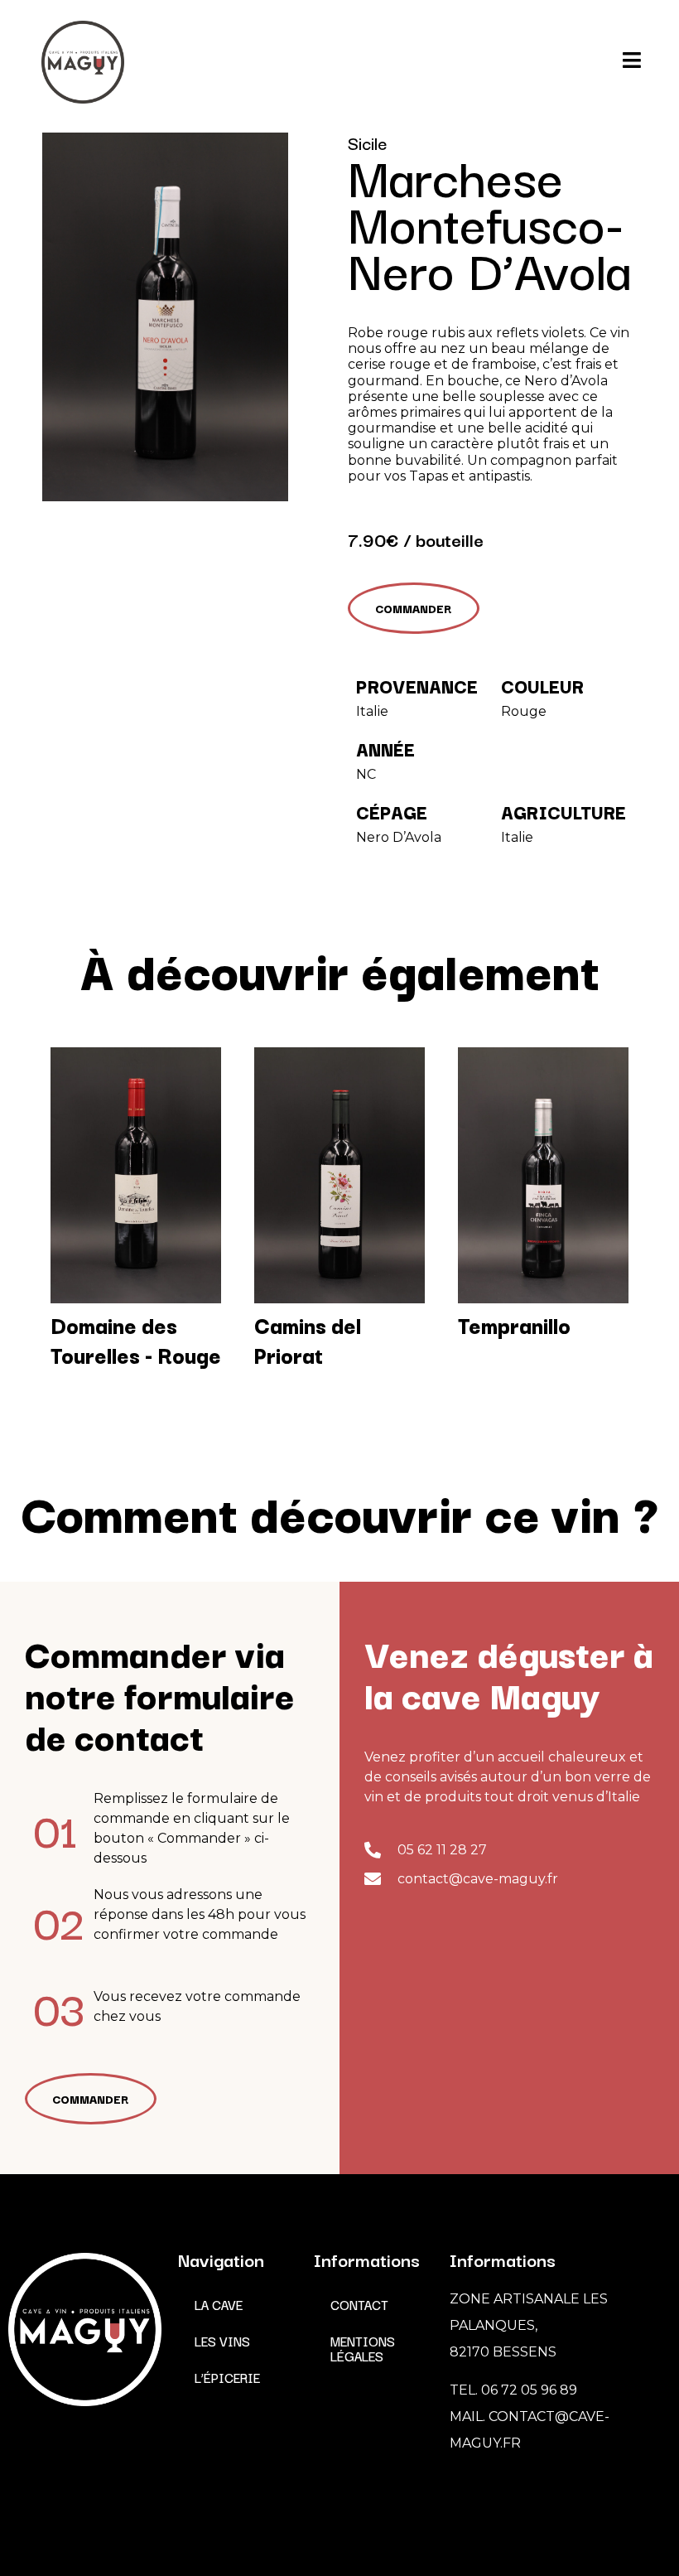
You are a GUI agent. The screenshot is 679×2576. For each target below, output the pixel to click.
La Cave (219, 2304)
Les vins (222, 2341)
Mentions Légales (363, 2348)
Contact (359, 2304)
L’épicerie (227, 2377)
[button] (414, 608)
